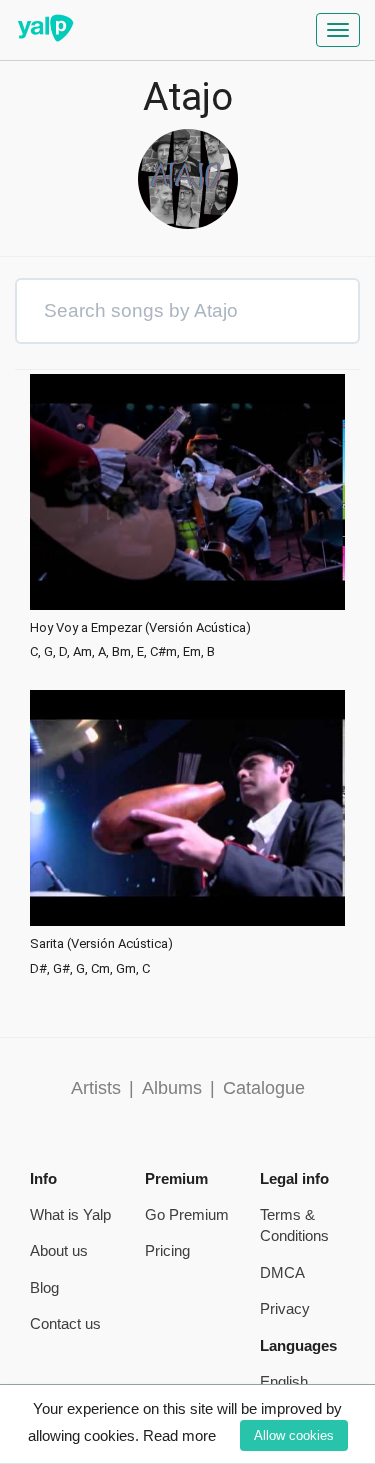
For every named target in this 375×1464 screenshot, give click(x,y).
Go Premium (187, 1214)
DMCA (282, 1272)
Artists (96, 1088)
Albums (172, 1088)
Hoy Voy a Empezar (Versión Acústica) (140, 628)
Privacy (285, 1308)
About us (59, 1250)
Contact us (65, 1323)
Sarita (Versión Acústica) (101, 944)
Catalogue (264, 1088)
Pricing (167, 1250)
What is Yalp (70, 1214)
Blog (44, 1287)
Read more (179, 1435)
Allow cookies (294, 1435)
